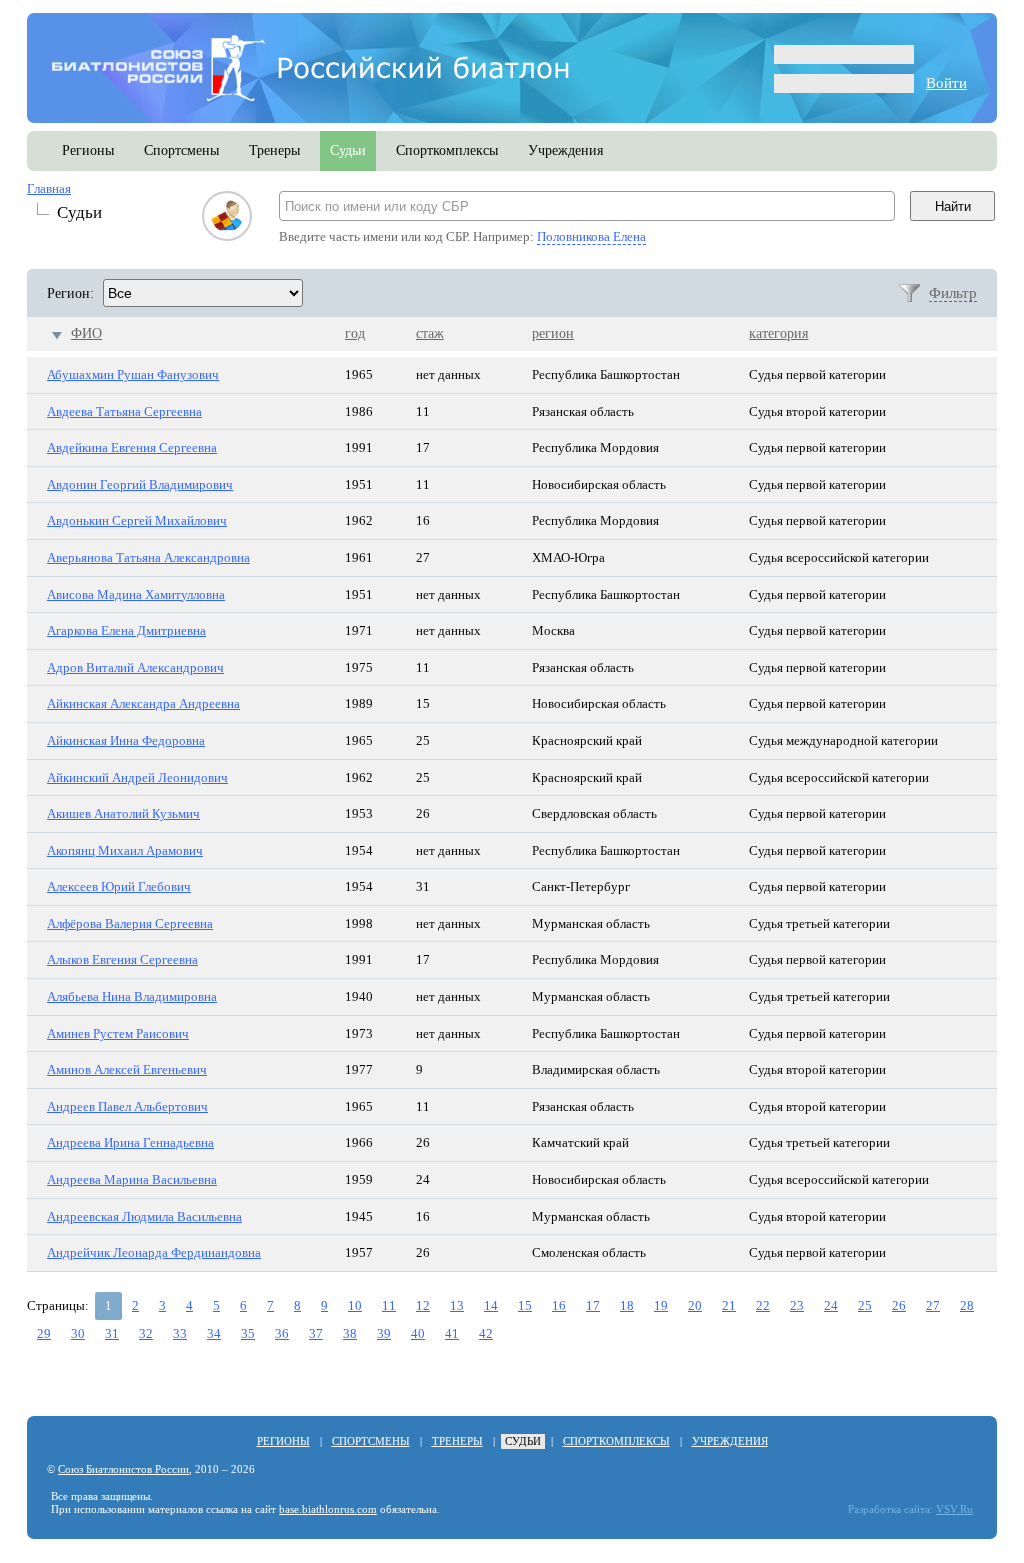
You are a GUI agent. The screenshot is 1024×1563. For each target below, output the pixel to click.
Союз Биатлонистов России (123, 1469)
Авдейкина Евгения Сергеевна (132, 447)
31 (112, 1333)
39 (384, 1333)
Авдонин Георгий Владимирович (140, 484)
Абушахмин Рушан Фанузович (133, 374)
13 (457, 1305)
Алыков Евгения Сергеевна (122, 959)
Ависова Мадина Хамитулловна (136, 594)
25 (865, 1305)
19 (661, 1305)
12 (423, 1305)
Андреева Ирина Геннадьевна (130, 1142)
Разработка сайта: (890, 1509)
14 (491, 1305)
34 (214, 1333)
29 (44, 1333)
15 (525, 1305)
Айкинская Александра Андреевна (143, 703)
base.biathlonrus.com (328, 1509)
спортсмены (181, 150)
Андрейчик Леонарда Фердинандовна (154, 1252)
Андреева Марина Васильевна (132, 1179)
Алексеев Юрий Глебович (119, 886)
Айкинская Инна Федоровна (126, 740)
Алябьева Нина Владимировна (132, 996)
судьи (348, 150)
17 (593, 1305)
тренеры (274, 150)
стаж (430, 333)
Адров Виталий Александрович (135, 667)
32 (146, 1333)
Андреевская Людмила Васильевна (144, 1216)
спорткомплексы (447, 150)
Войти (946, 83)
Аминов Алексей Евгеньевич (127, 1069)
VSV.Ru (954, 1509)
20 (695, 1305)
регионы (88, 150)
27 (933, 1305)
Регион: (70, 293)
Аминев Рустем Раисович (118, 1033)
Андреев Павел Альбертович (127, 1106)
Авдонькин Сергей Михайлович (137, 520)
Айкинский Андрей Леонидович (137, 777)
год (355, 333)
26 (899, 1305)
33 (180, 1333)
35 (248, 1333)
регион (553, 333)
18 (627, 1305)
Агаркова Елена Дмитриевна (126, 630)
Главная (49, 188)
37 (316, 1333)
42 (486, 1333)
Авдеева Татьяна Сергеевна (124, 411)
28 (967, 1305)
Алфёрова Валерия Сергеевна (130, 923)
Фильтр (953, 293)
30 (78, 1333)
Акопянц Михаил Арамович (125, 850)
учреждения (565, 150)
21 (729, 1305)
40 (418, 1333)
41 (452, 1333)
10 (355, 1305)
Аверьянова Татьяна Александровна (148, 557)
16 (559, 1305)
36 (282, 1333)
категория (778, 333)
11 (389, 1305)
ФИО (86, 333)
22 (763, 1305)
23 (797, 1305)
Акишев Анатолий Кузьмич (123, 813)
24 (831, 1305)
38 (350, 1333)
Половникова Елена (591, 236)
